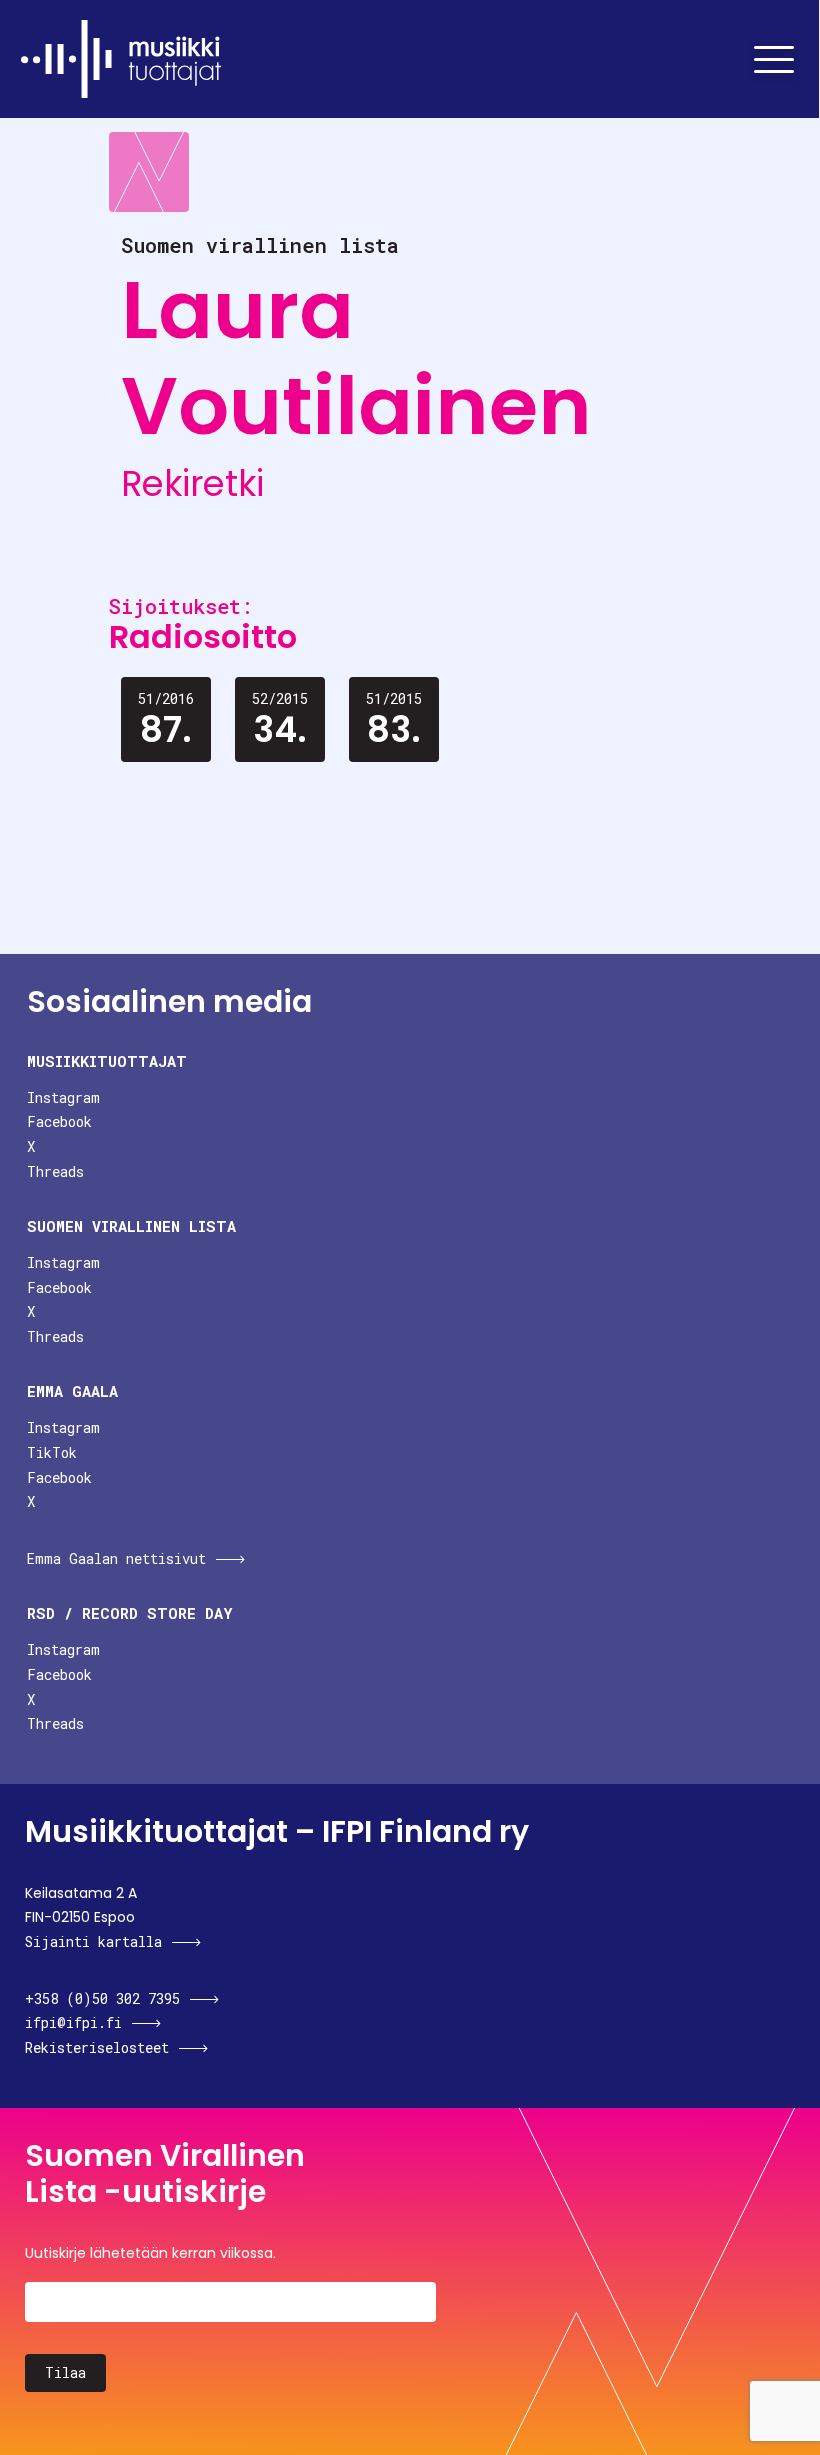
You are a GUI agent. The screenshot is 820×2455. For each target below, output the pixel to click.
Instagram (63, 1097)
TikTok (52, 1452)
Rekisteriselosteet (97, 2047)
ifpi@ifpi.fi (73, 2022)
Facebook (59, 1121)
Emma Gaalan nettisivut (116, 1558)
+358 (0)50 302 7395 (102, 1998)
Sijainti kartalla (93, 1941)
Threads (55, 1171)
